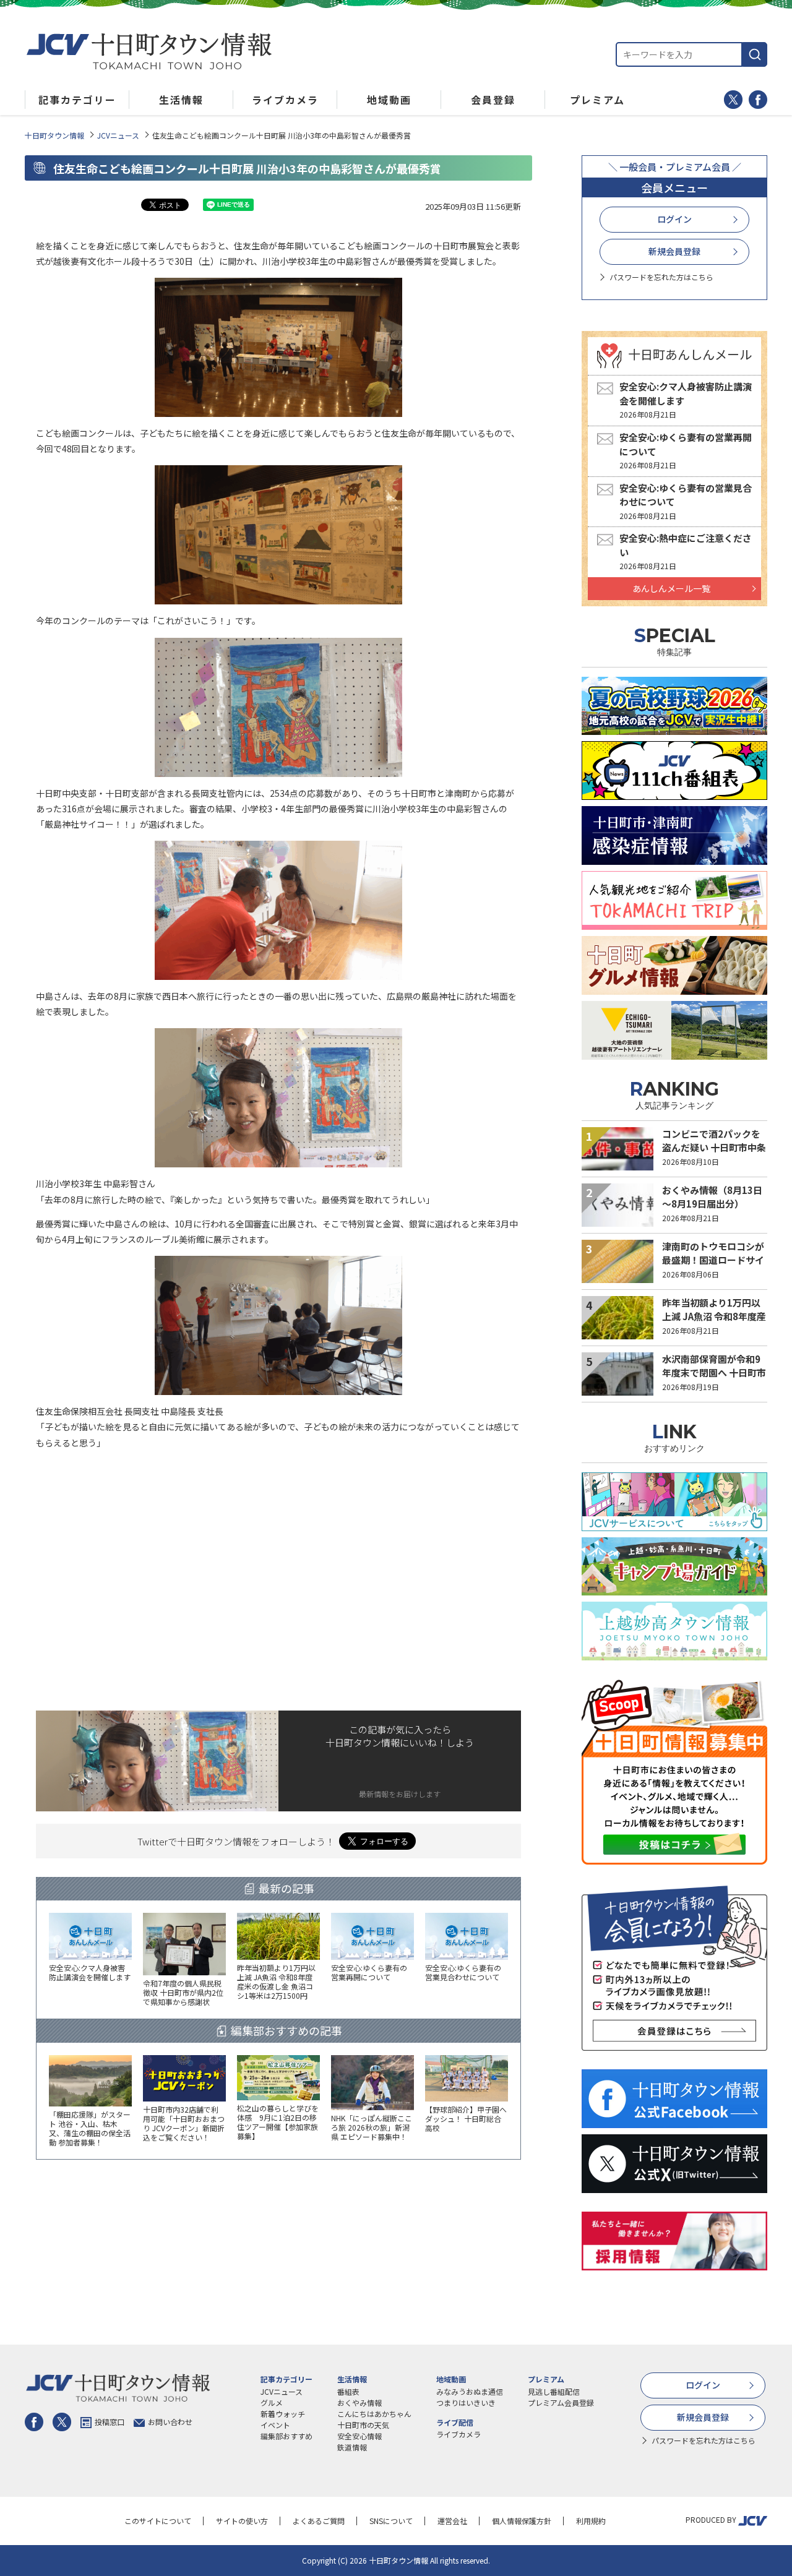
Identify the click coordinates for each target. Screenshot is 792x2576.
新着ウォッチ (283, 2414)
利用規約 (591, 2521)
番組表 (348, 2391)
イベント (275, 2425)
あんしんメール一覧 (671, 588)
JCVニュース (118, 135)
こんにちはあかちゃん (374, 2414)
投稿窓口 (110, 2422)
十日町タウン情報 (54, 135)
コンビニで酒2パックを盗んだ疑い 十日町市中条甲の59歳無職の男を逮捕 (714, 1148)
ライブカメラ (458, 2434)
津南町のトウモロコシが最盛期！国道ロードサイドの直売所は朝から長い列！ (713, 1267)
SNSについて (391, 2521)
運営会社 (452, 2521)
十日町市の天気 (363, 2425)
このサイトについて (158, 2521)
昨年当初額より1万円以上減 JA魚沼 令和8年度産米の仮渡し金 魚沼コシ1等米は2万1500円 (714, 1324)
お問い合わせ (170, 2422)
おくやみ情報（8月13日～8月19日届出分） (712, 1197)
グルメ (272, 2402)
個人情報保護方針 (522, 2521)
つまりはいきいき (466, 2402)
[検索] (755, 54)
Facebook (758, 100)
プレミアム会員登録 (561, 2402)
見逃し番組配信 (554, 2391)
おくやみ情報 (359, 2402)
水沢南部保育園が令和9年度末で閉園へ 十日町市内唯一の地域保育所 (714, 1373)
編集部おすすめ (286, 2436)
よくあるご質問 (319, 2521)
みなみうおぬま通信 (470, 2391)
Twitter (733, 100)
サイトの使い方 (242, 2521)
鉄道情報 (352, 2447)
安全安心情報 (359, 2436)
